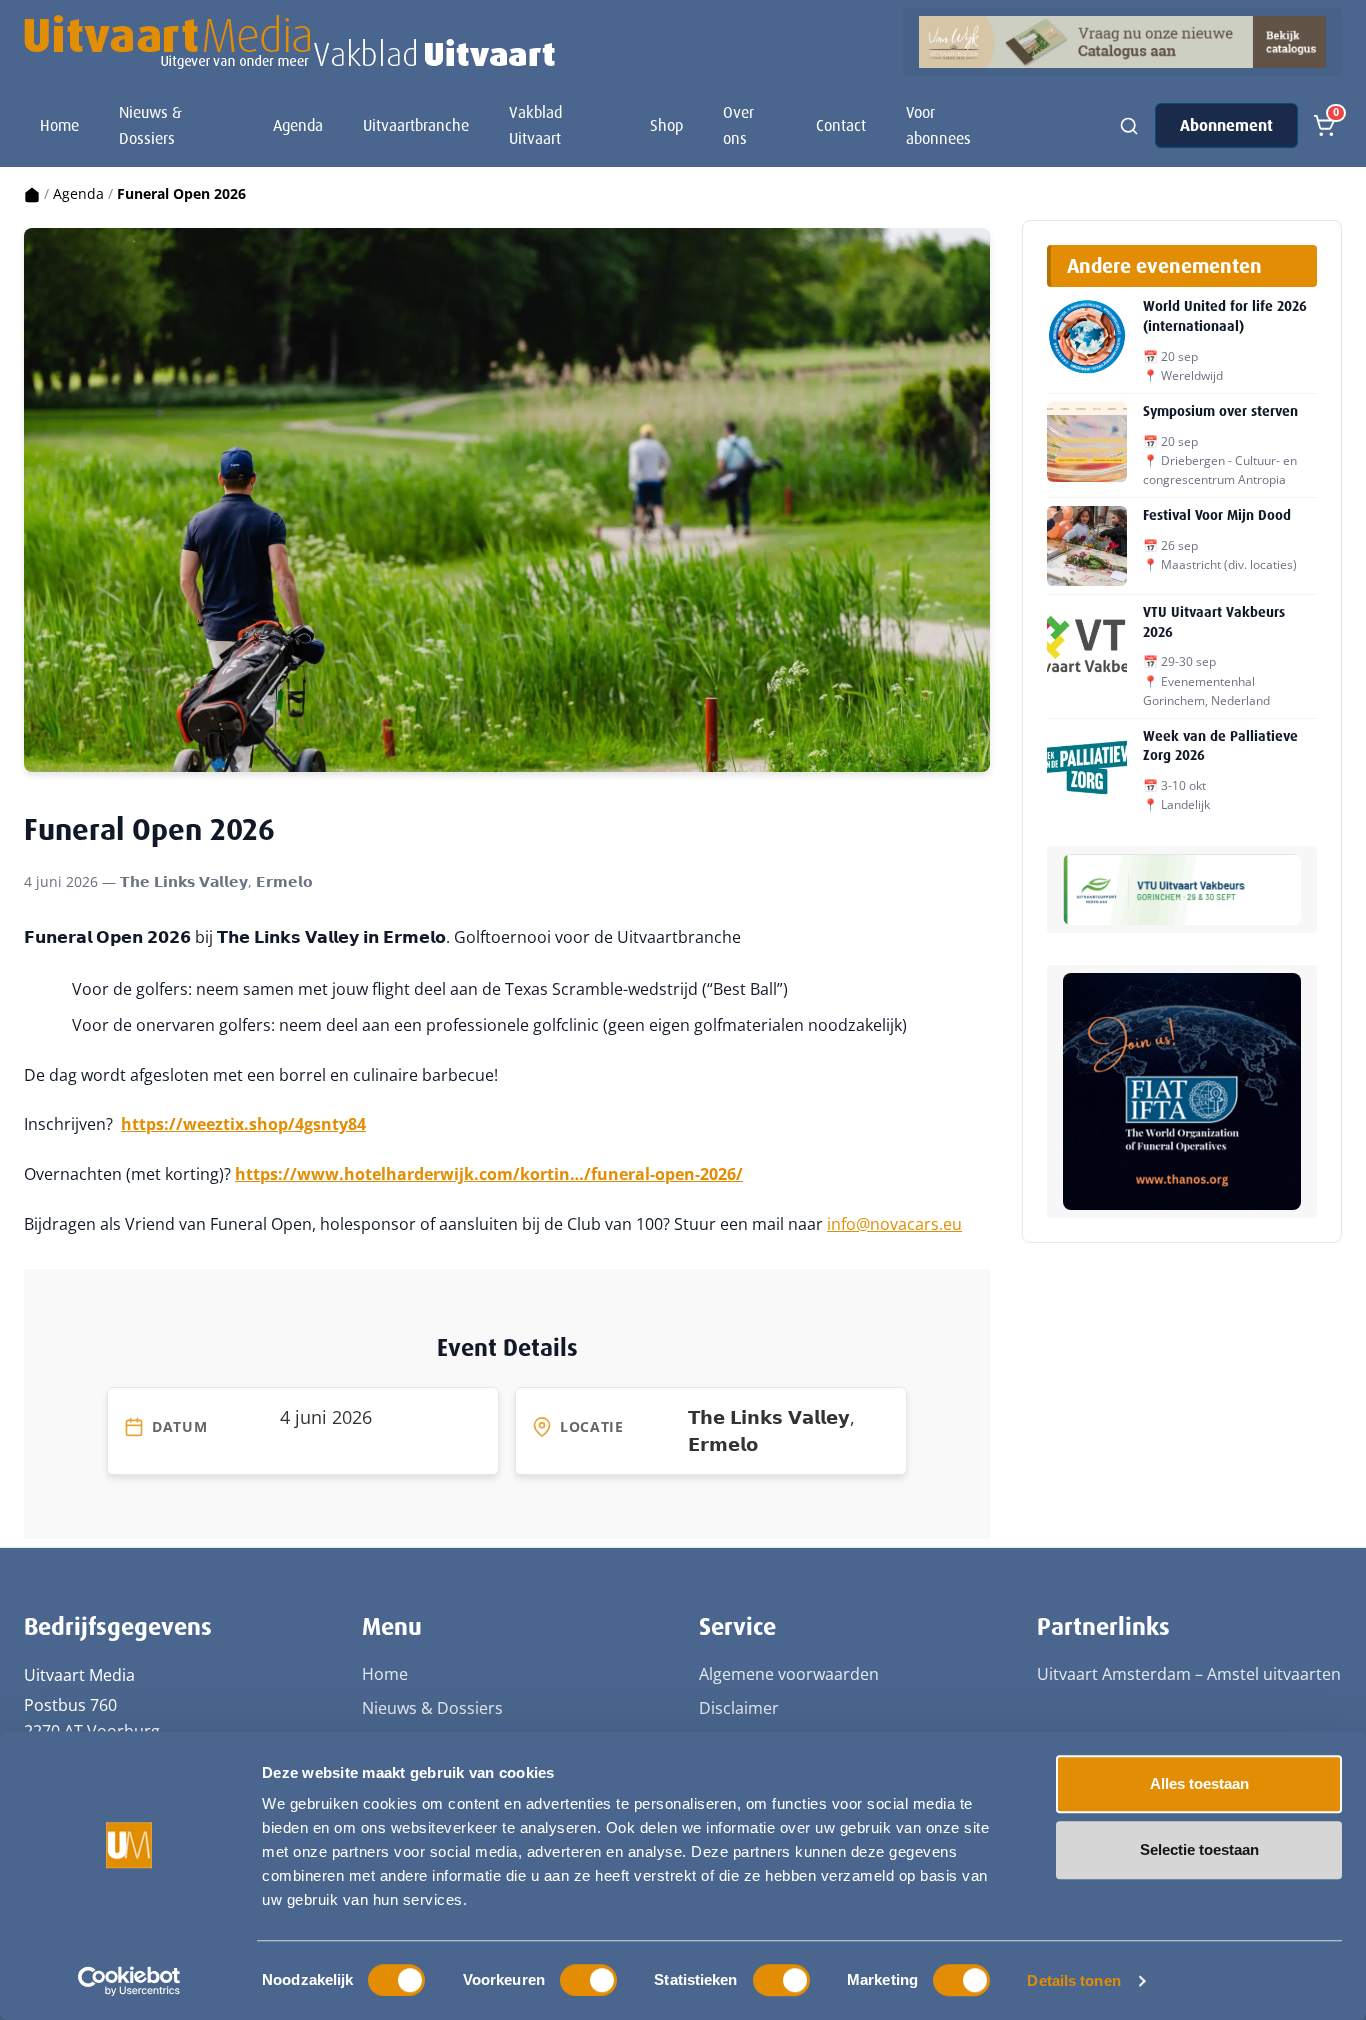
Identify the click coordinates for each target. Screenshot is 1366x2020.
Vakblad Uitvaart (535, 125)
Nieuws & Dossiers (150, 125)
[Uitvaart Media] (289, 42)
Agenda (298, 125)
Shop (666, 125)
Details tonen (1073, 1980)
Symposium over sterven (1220, 411)
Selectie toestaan (1199, 1849)
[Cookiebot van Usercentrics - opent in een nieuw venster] (129, 1981)
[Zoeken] (1129, 126)
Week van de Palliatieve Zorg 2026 (1220, 746)
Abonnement (1226, 125)
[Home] (32, 193)
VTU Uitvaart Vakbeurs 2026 (1214, 622)
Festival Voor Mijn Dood (1217, 515)
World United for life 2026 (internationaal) (1225, 316)
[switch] (588, 1980)
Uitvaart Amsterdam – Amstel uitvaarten (1189, 1674)
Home (59, 125)
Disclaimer (739, 1708)
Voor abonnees (938, 125)
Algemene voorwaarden (789, 1674)
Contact (841, 125)
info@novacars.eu (894, 1224)
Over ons (738, 125)
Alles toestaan (1199, 1783)
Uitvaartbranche (416, 125)
